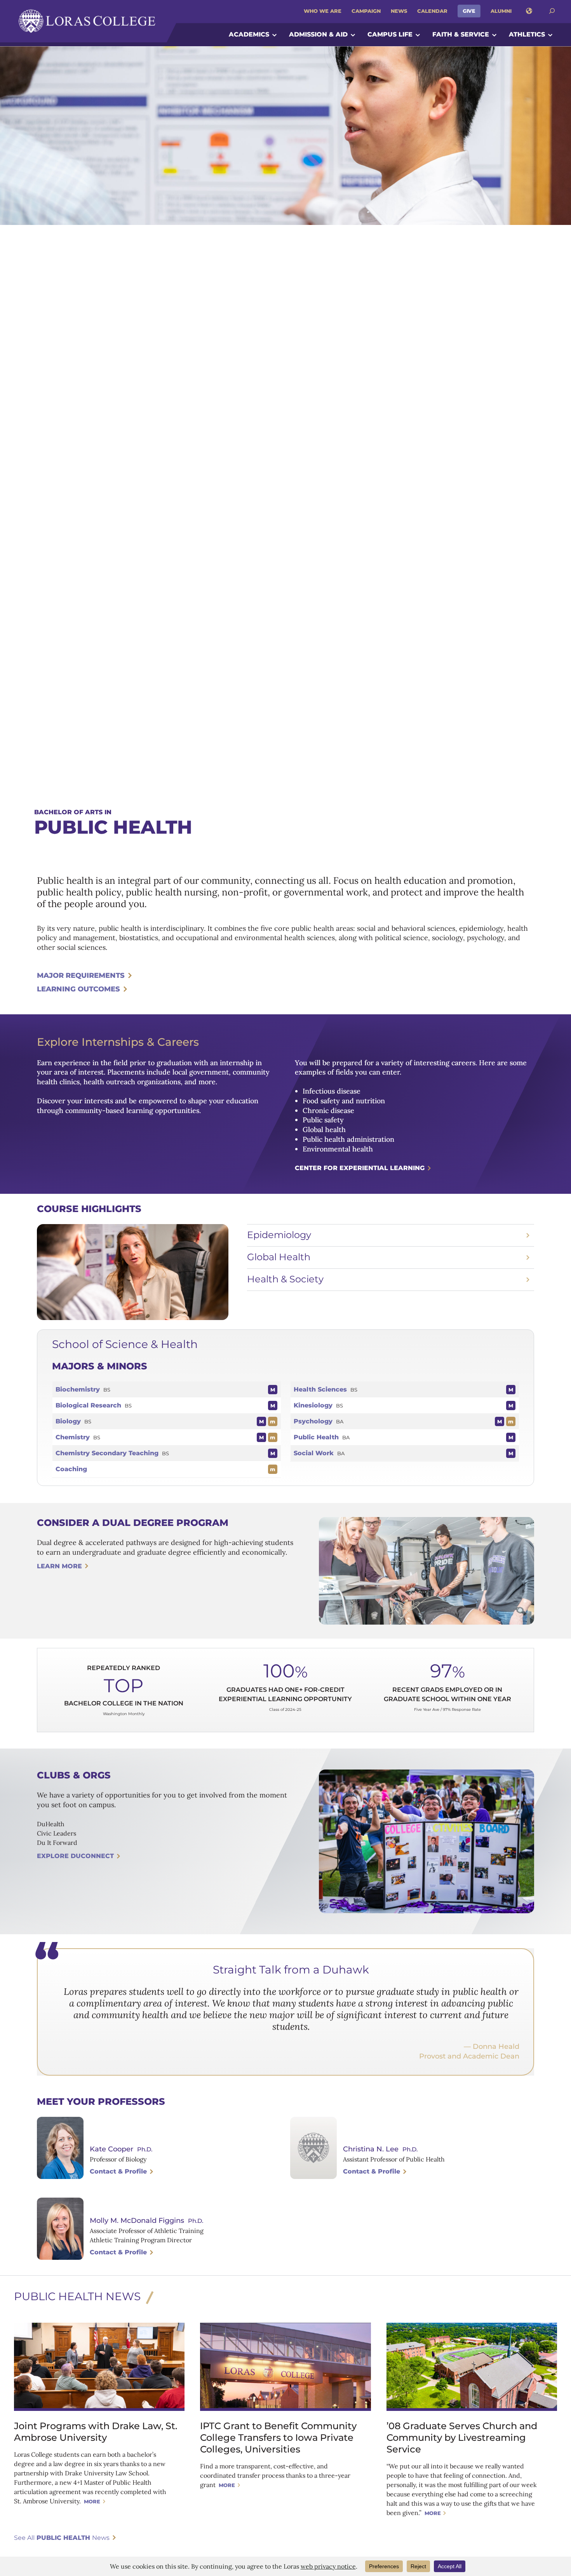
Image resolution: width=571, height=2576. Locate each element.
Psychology (313, 1421)
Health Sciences (320, 1389)
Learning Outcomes (78, 989)
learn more (59, 1566)
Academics (249, 34)
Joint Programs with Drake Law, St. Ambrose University (96, 2432)
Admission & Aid (318, 34)
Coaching (71, 1469)
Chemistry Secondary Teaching (107, 1453)
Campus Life (390, 34)
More (92, 2501)
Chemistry (73, 1437)
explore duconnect (75, 1856)
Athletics (527, 34)
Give (469, 11)
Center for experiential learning (360, 1168)
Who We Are (323, 11)
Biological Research (88, 1405)
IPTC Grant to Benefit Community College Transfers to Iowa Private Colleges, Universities (278, 2438)
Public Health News (77, 2296)
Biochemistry (78, 1389)
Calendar (432, 11)
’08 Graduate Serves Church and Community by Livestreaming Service (462, 2438)
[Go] (552, 11)
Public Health (316, 1437)
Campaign (366, 11)
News (399, 11)
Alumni (501, 11)
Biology (68, 1421)
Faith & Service (461, 34)
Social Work (314, 1453)
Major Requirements (81, 975)
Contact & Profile (118, 2171)
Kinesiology (313, 1405)
